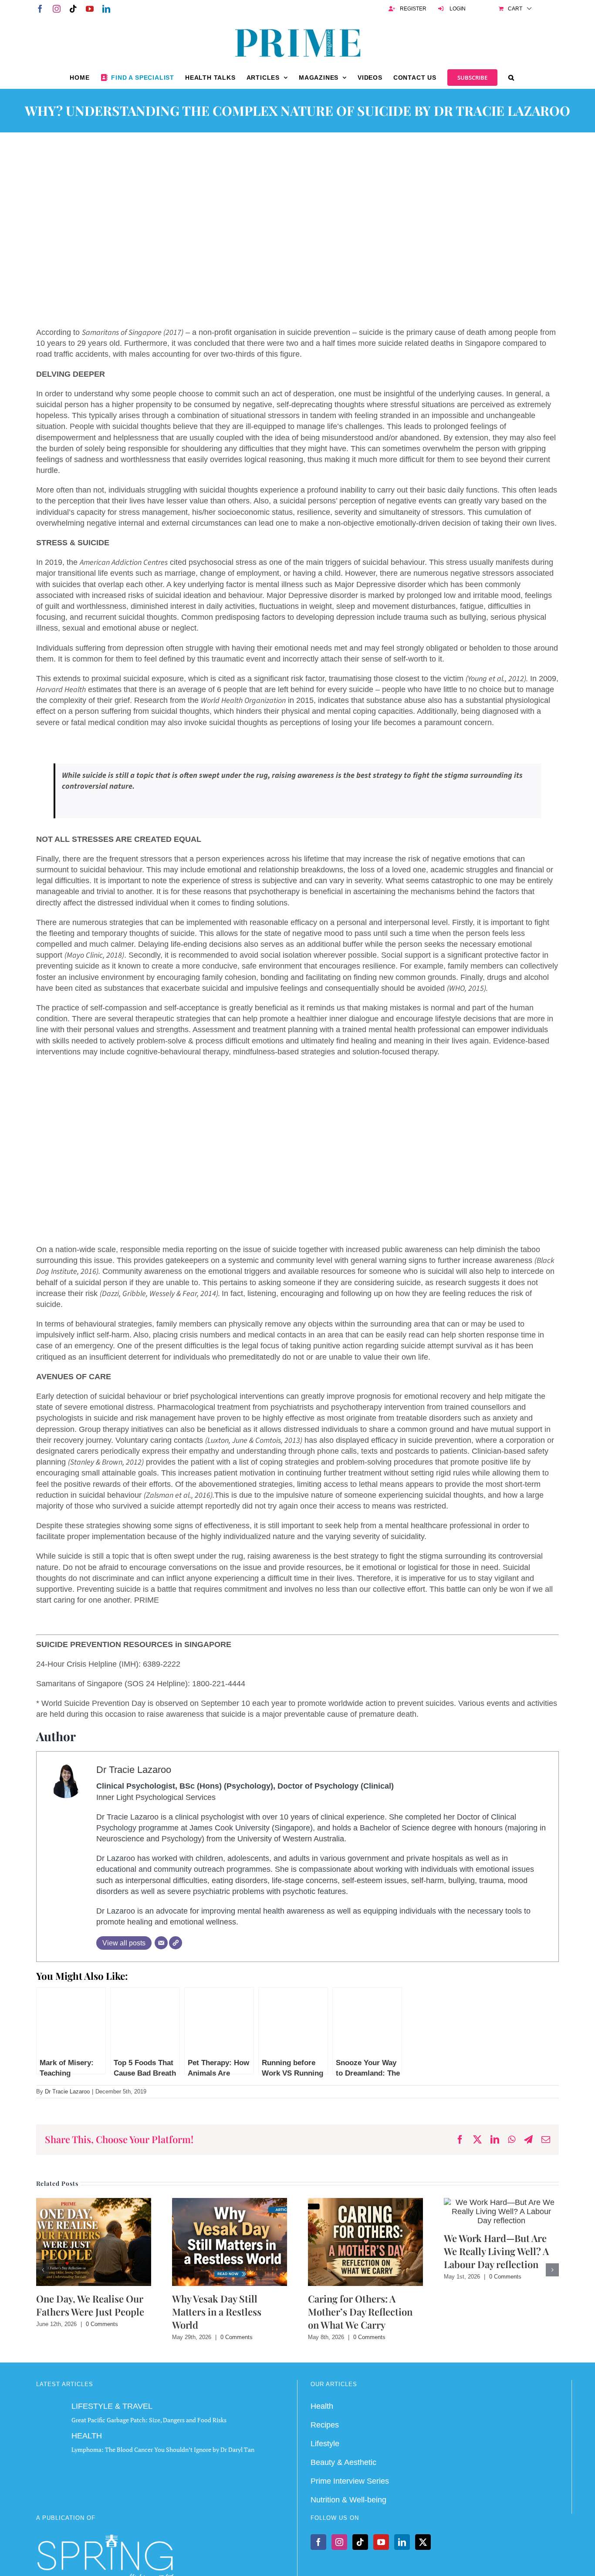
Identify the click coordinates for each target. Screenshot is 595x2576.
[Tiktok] (360, 2542)
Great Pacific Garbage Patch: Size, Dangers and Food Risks (149, 2420)
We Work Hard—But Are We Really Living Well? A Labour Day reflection (496, 2251)
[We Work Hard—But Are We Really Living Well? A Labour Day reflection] (501, 2202)
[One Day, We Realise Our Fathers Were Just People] (94, 2202)
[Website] (176, 1943)
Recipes (325, 2425)
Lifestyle (325, 2444)
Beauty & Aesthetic (343, 2462)
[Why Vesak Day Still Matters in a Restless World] (230, 2202)
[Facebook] (318, 2542)
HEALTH (87, 2436)
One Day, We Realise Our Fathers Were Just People (90, 2305)
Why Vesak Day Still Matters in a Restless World (217, 2312)
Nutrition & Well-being (348, 2500)
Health (322, 2406)
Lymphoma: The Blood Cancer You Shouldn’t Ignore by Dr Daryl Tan (163, 2449)
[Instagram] (339, 2542)
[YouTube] (381, 2542)
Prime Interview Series (350, 2481)
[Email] (161, 1943)
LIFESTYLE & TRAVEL (112, 2406)
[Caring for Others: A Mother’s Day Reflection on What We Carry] (365, 2202)
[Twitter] (423, 2542)
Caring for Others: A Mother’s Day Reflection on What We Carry (360, 2312)
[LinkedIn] (402, 2542)
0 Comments (102, 2324)
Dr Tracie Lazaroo (134, 1770)
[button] (511, 78)
